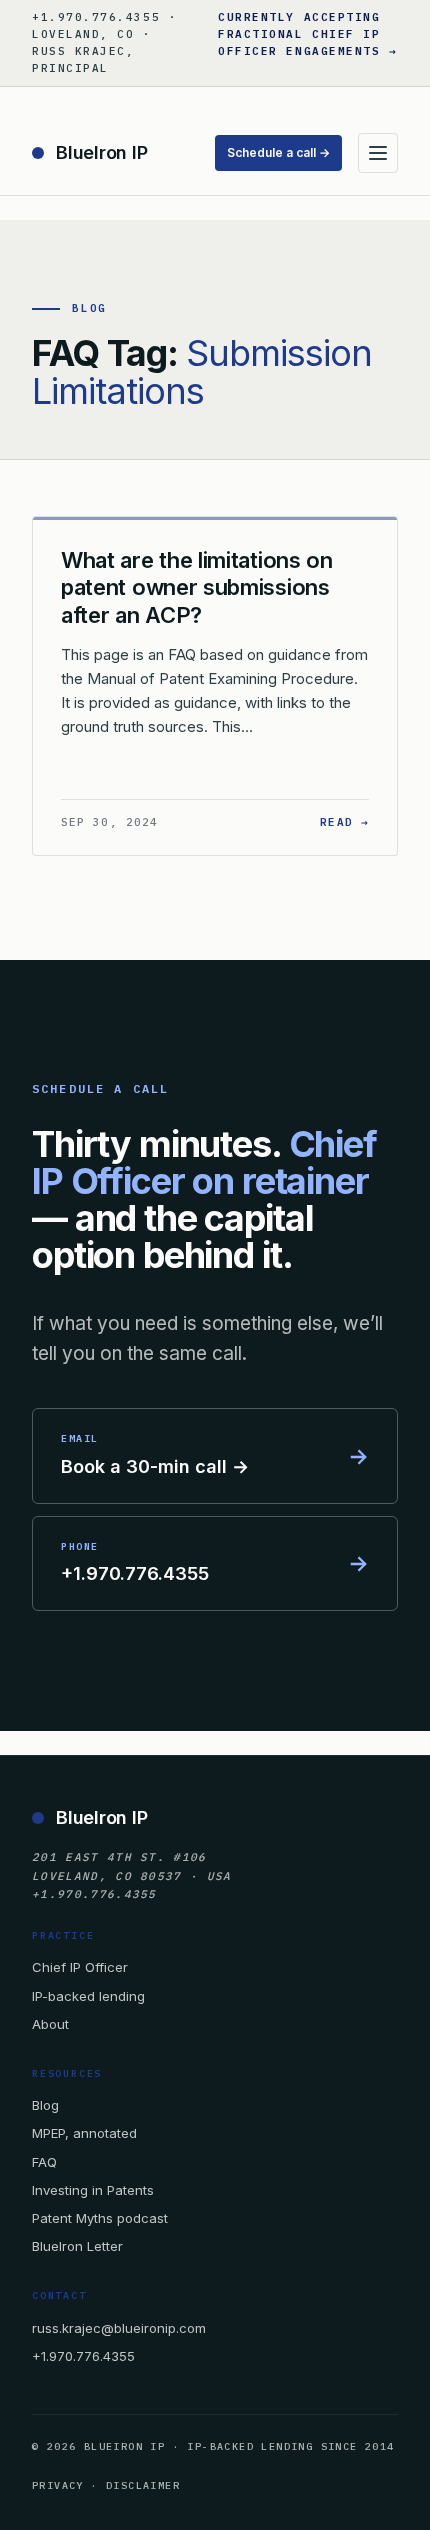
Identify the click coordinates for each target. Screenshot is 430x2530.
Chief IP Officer (80, 1967)
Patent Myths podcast (100, 2218)
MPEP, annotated (84, 2133)
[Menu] (378, 153)
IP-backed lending (88, 1996)
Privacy (58, 2485)
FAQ (44, 2162)
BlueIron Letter (77, 2246)
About (50, 2024)
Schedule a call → (278, 152)
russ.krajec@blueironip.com (119, 2328)
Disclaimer (143, 2485)
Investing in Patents (93, 2190)
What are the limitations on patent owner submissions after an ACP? (197, 587)
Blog (45, 2105)
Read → (344, 821)
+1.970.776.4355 (83, 2356)
